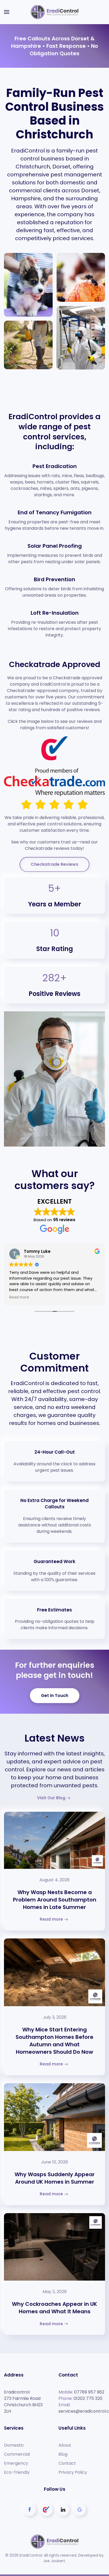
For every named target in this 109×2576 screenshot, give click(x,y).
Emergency (16, 2463)
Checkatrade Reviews (54, 864)
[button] (7, 12)
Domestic (14, 2445)
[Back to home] (54, 12)
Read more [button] (19, 1297)
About (65, 2445)
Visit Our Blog (51, 1798)
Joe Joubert (54, 2561)
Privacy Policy (73, 2472)
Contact (67, 2463)
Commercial (17, 2454)
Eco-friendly (17, 2472)
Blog (63, 2454)
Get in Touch (55, 1696)
